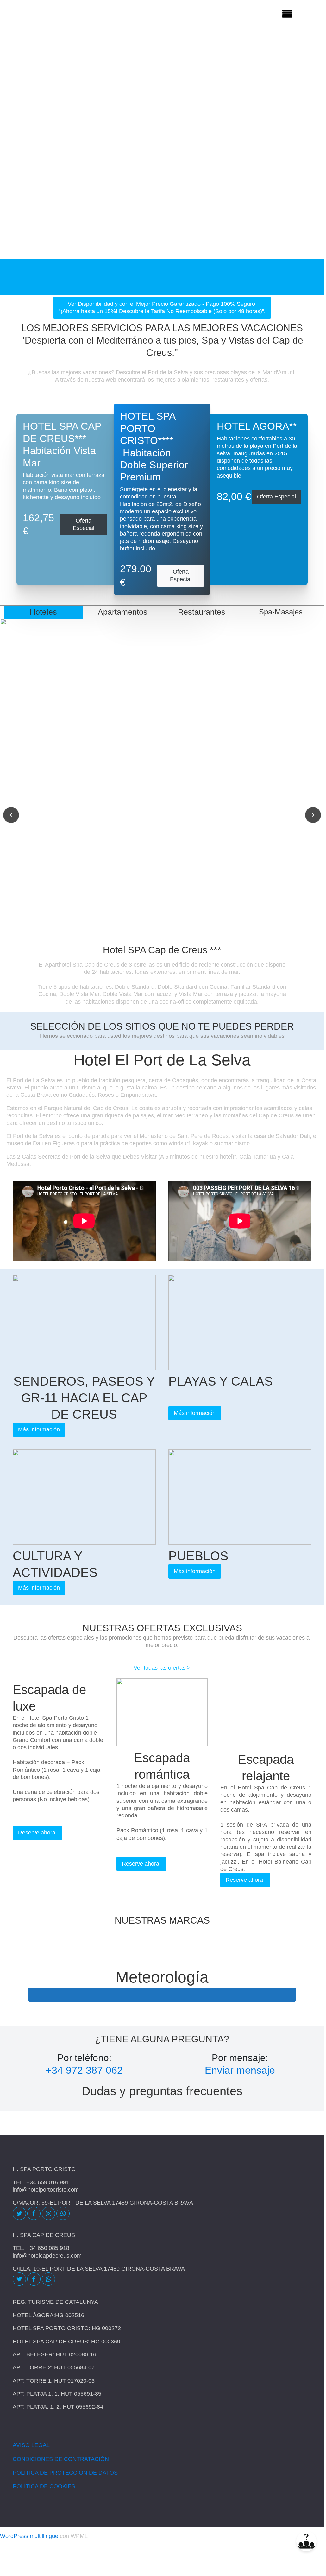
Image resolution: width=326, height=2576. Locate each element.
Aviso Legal (31, 2445)
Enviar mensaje (240, 2070)
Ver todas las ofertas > (162, 1668)
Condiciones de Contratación (61, 2459)
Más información (39, 1429)
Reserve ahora (38, 1833)
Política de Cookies (44, 2486)
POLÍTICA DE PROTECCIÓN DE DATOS (65, 2473)
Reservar (304, 276)
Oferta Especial (84, 524)
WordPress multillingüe (29, 2536)
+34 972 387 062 (84, 2070)
